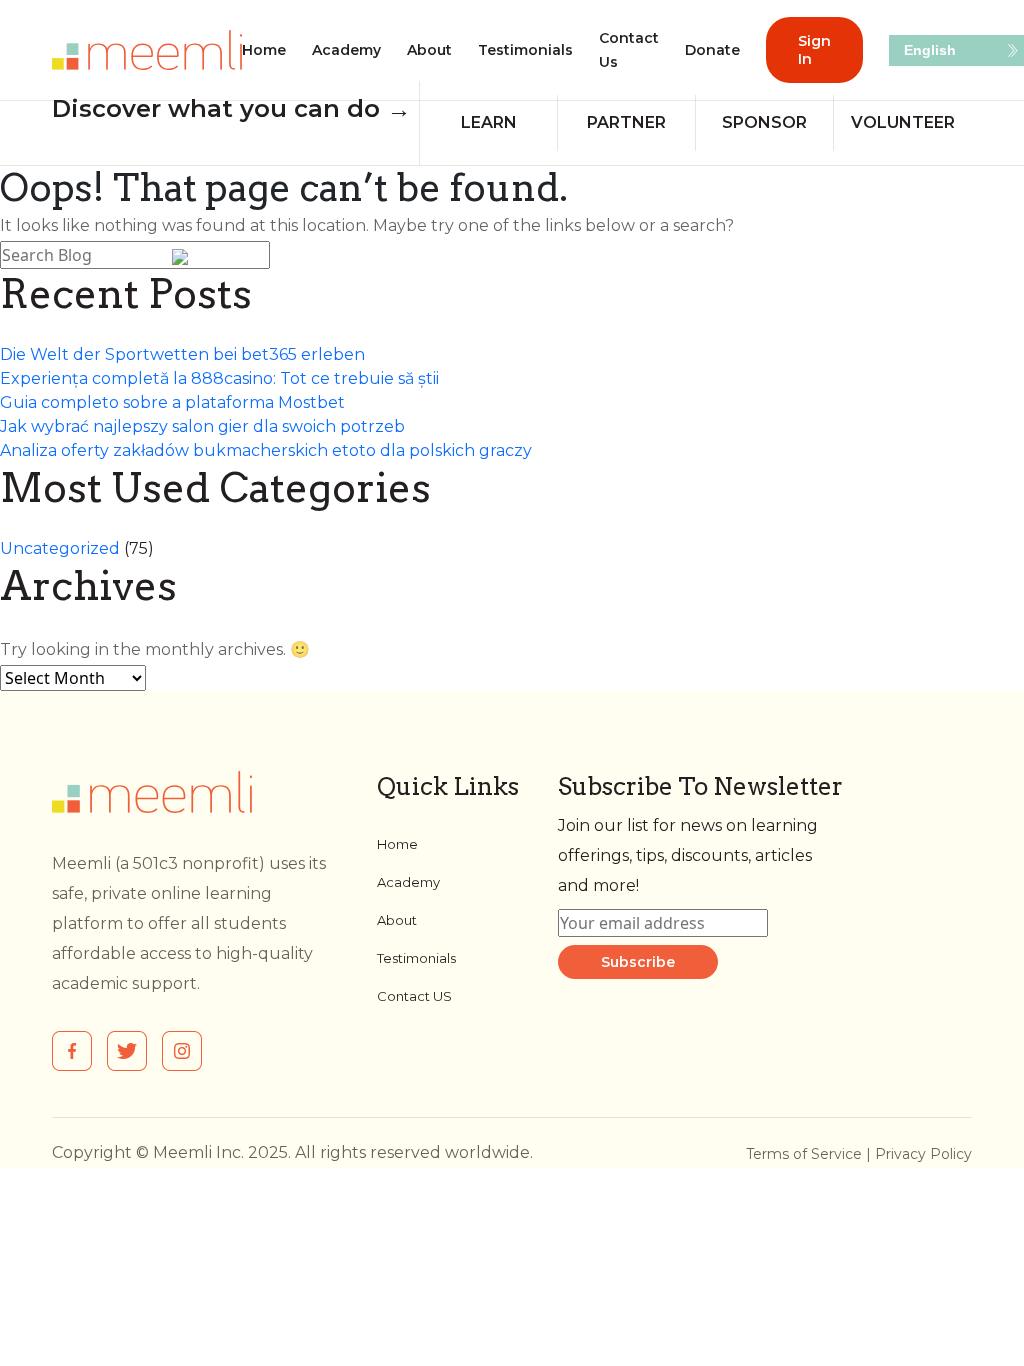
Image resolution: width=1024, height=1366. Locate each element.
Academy (346, 50)
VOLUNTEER (903, 122)
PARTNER (626, 122)
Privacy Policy (923, 1154)
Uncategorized (60, 548)
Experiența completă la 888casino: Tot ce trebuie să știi (219, 378)
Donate (712, 50)
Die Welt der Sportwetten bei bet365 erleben (182, 354)
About (429, 50)
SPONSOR (764, 122)
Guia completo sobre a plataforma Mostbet (172, 402)
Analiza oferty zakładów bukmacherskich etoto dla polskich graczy (266, 450)
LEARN (489, 122)
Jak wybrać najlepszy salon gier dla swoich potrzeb (202, 426)
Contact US (414, 996)
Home (264, 50)
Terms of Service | (810, 1154)
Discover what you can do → (231, 108)
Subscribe (638, 962)
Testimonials (525, 50)
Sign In (814, 50)
